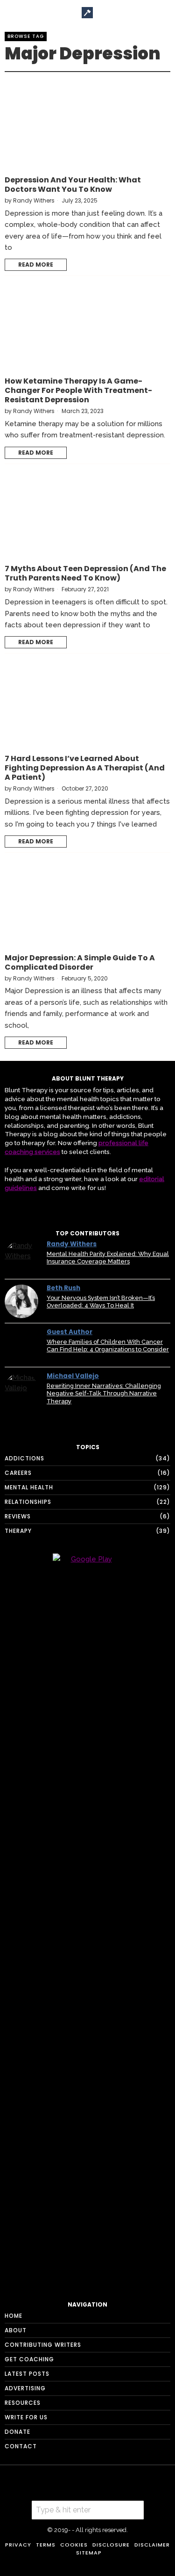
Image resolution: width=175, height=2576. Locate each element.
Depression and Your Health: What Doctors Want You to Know (73, 185)
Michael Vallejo (73, 1376)
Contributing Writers (43, 2345)
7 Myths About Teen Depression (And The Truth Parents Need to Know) (85, 573)
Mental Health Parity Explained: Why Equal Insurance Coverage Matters (108, 1258)
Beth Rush (63, 1288)
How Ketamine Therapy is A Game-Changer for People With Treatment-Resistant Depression (78, 391)
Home (14, 2316)
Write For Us (26, 2417)
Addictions (24, 1458)
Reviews (18, 1516)
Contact (21, 2446)
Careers (18, 1473)
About (16, 2330)
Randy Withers (34, 200)
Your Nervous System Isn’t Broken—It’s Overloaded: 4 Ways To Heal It (101, 1302)
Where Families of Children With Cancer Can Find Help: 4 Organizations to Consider (108, 1346)
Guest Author (70, 1332)
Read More (36, 265)
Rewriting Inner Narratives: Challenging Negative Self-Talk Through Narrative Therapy (104, 1393)
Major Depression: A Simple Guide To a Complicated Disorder (80, 963)
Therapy (18, 1531)
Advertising (25, 2388)
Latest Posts (27, 2374)
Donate (17, 2432)
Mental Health (29, 1487)
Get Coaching (29, 2359)
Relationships (28, 1502)
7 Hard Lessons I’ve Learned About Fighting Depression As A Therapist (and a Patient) (85, 768)
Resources (23, 2403)
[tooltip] (21, 1257)
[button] (134, 2510)
